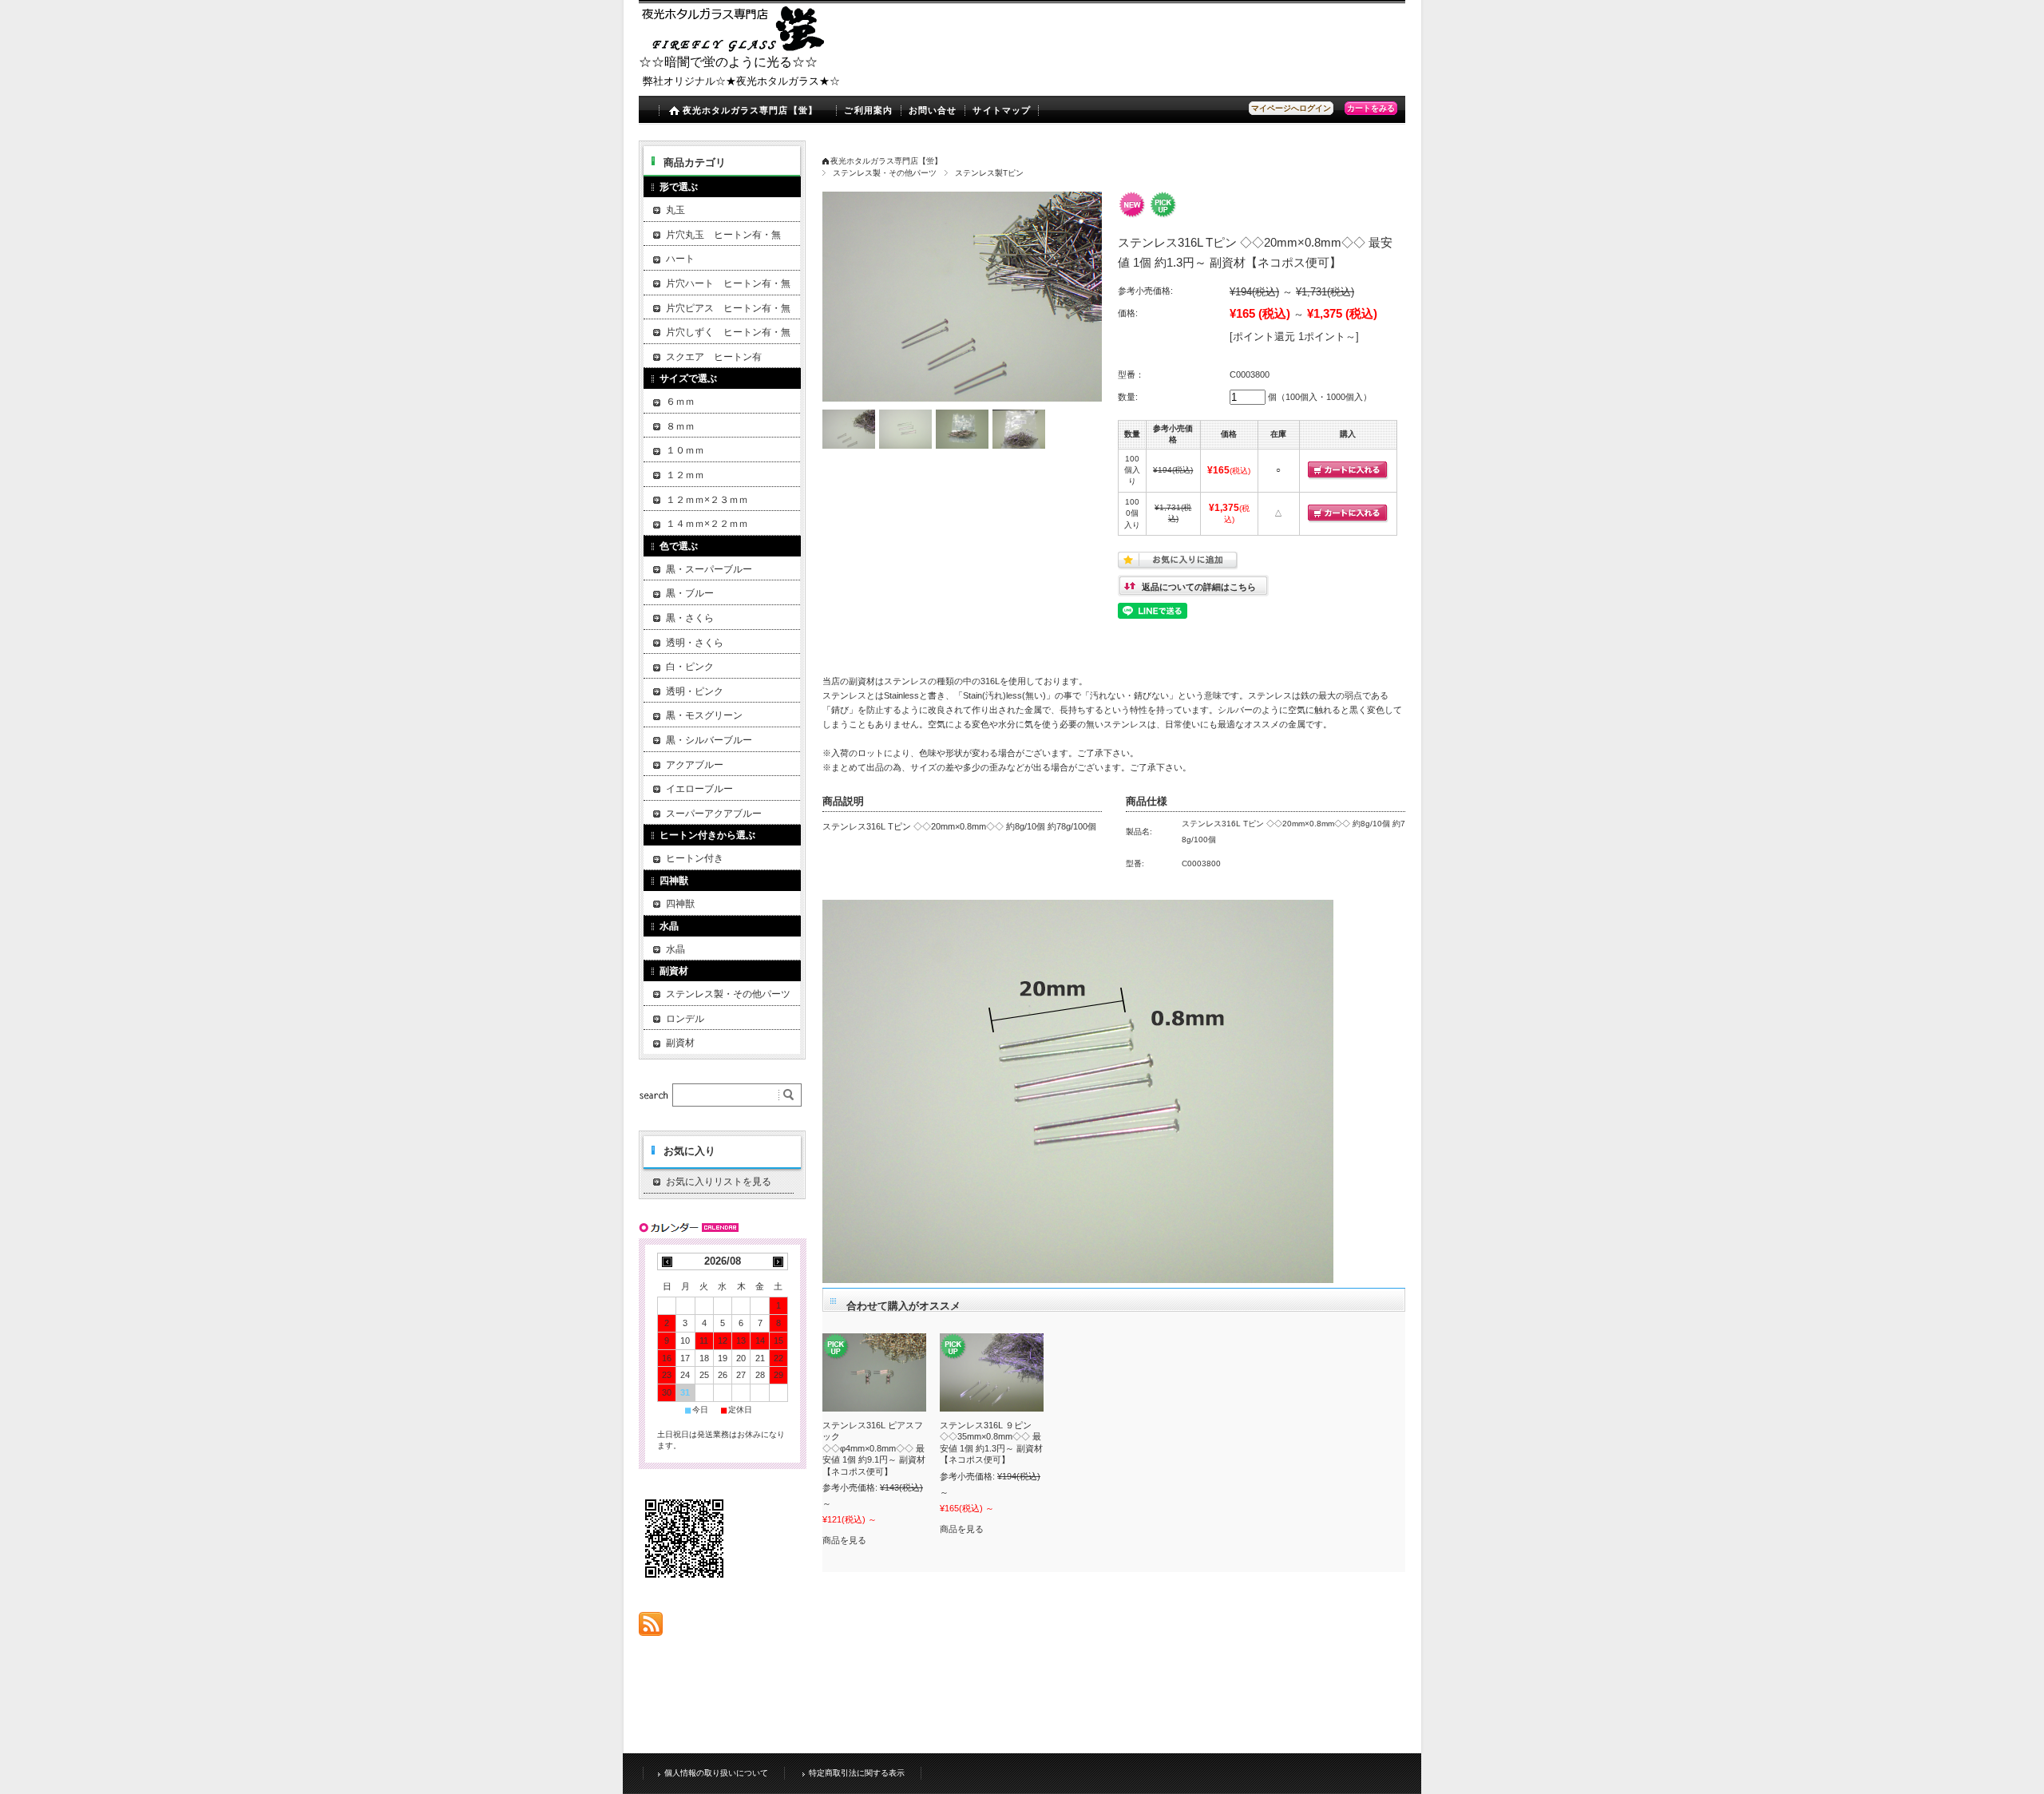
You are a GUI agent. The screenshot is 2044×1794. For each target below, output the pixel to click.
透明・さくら (695, 643)
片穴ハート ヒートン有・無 (728, 283)
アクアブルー (695, 765)
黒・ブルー (690, 593)
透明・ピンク (695, 691)
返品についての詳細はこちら (1199, 587)
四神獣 (680, 904)
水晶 (675, 949)
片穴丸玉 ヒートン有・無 (723, 235)
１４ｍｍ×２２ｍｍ (707, 524)
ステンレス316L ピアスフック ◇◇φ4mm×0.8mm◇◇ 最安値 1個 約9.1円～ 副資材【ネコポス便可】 (874, 1448)
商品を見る (844, 1540)
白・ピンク (690, 667)
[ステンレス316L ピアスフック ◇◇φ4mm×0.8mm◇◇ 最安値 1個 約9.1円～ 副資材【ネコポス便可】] (874, 1372)
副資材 (680, 1043)
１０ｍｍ (685, 450)
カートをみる (1371, 108)
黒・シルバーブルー (709, 740)
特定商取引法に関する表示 (857, 1773)
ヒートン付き (695, 858)
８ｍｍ (680, 426)
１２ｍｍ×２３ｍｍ (707, 500)
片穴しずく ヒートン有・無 (728, 332)
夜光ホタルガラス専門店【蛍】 (750, 110)
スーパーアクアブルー (714, 814)
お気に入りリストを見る (719, 1182)
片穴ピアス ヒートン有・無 (728, 308)
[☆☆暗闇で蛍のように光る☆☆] (735, 48)
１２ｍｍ (685, 475)
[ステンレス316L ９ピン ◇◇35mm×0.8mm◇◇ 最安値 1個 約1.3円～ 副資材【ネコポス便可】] (992, 1372)
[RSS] (651, 1628)
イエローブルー (699, 789)
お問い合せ (933, 110)
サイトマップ (1002, 110)
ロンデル (685, 1019)
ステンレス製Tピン (989, 173)
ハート (680, 259)
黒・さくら (690, 618)
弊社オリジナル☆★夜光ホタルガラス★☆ (741, 81)
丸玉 (675, 210)
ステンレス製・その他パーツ (885, 173)
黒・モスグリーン (704, 715)
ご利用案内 (868, 110)
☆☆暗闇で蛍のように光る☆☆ (728, 62)
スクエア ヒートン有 (714, 357)
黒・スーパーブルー (709, 569)
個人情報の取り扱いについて (716, 1773)
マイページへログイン (1291, 108)
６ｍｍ (680, 402)
